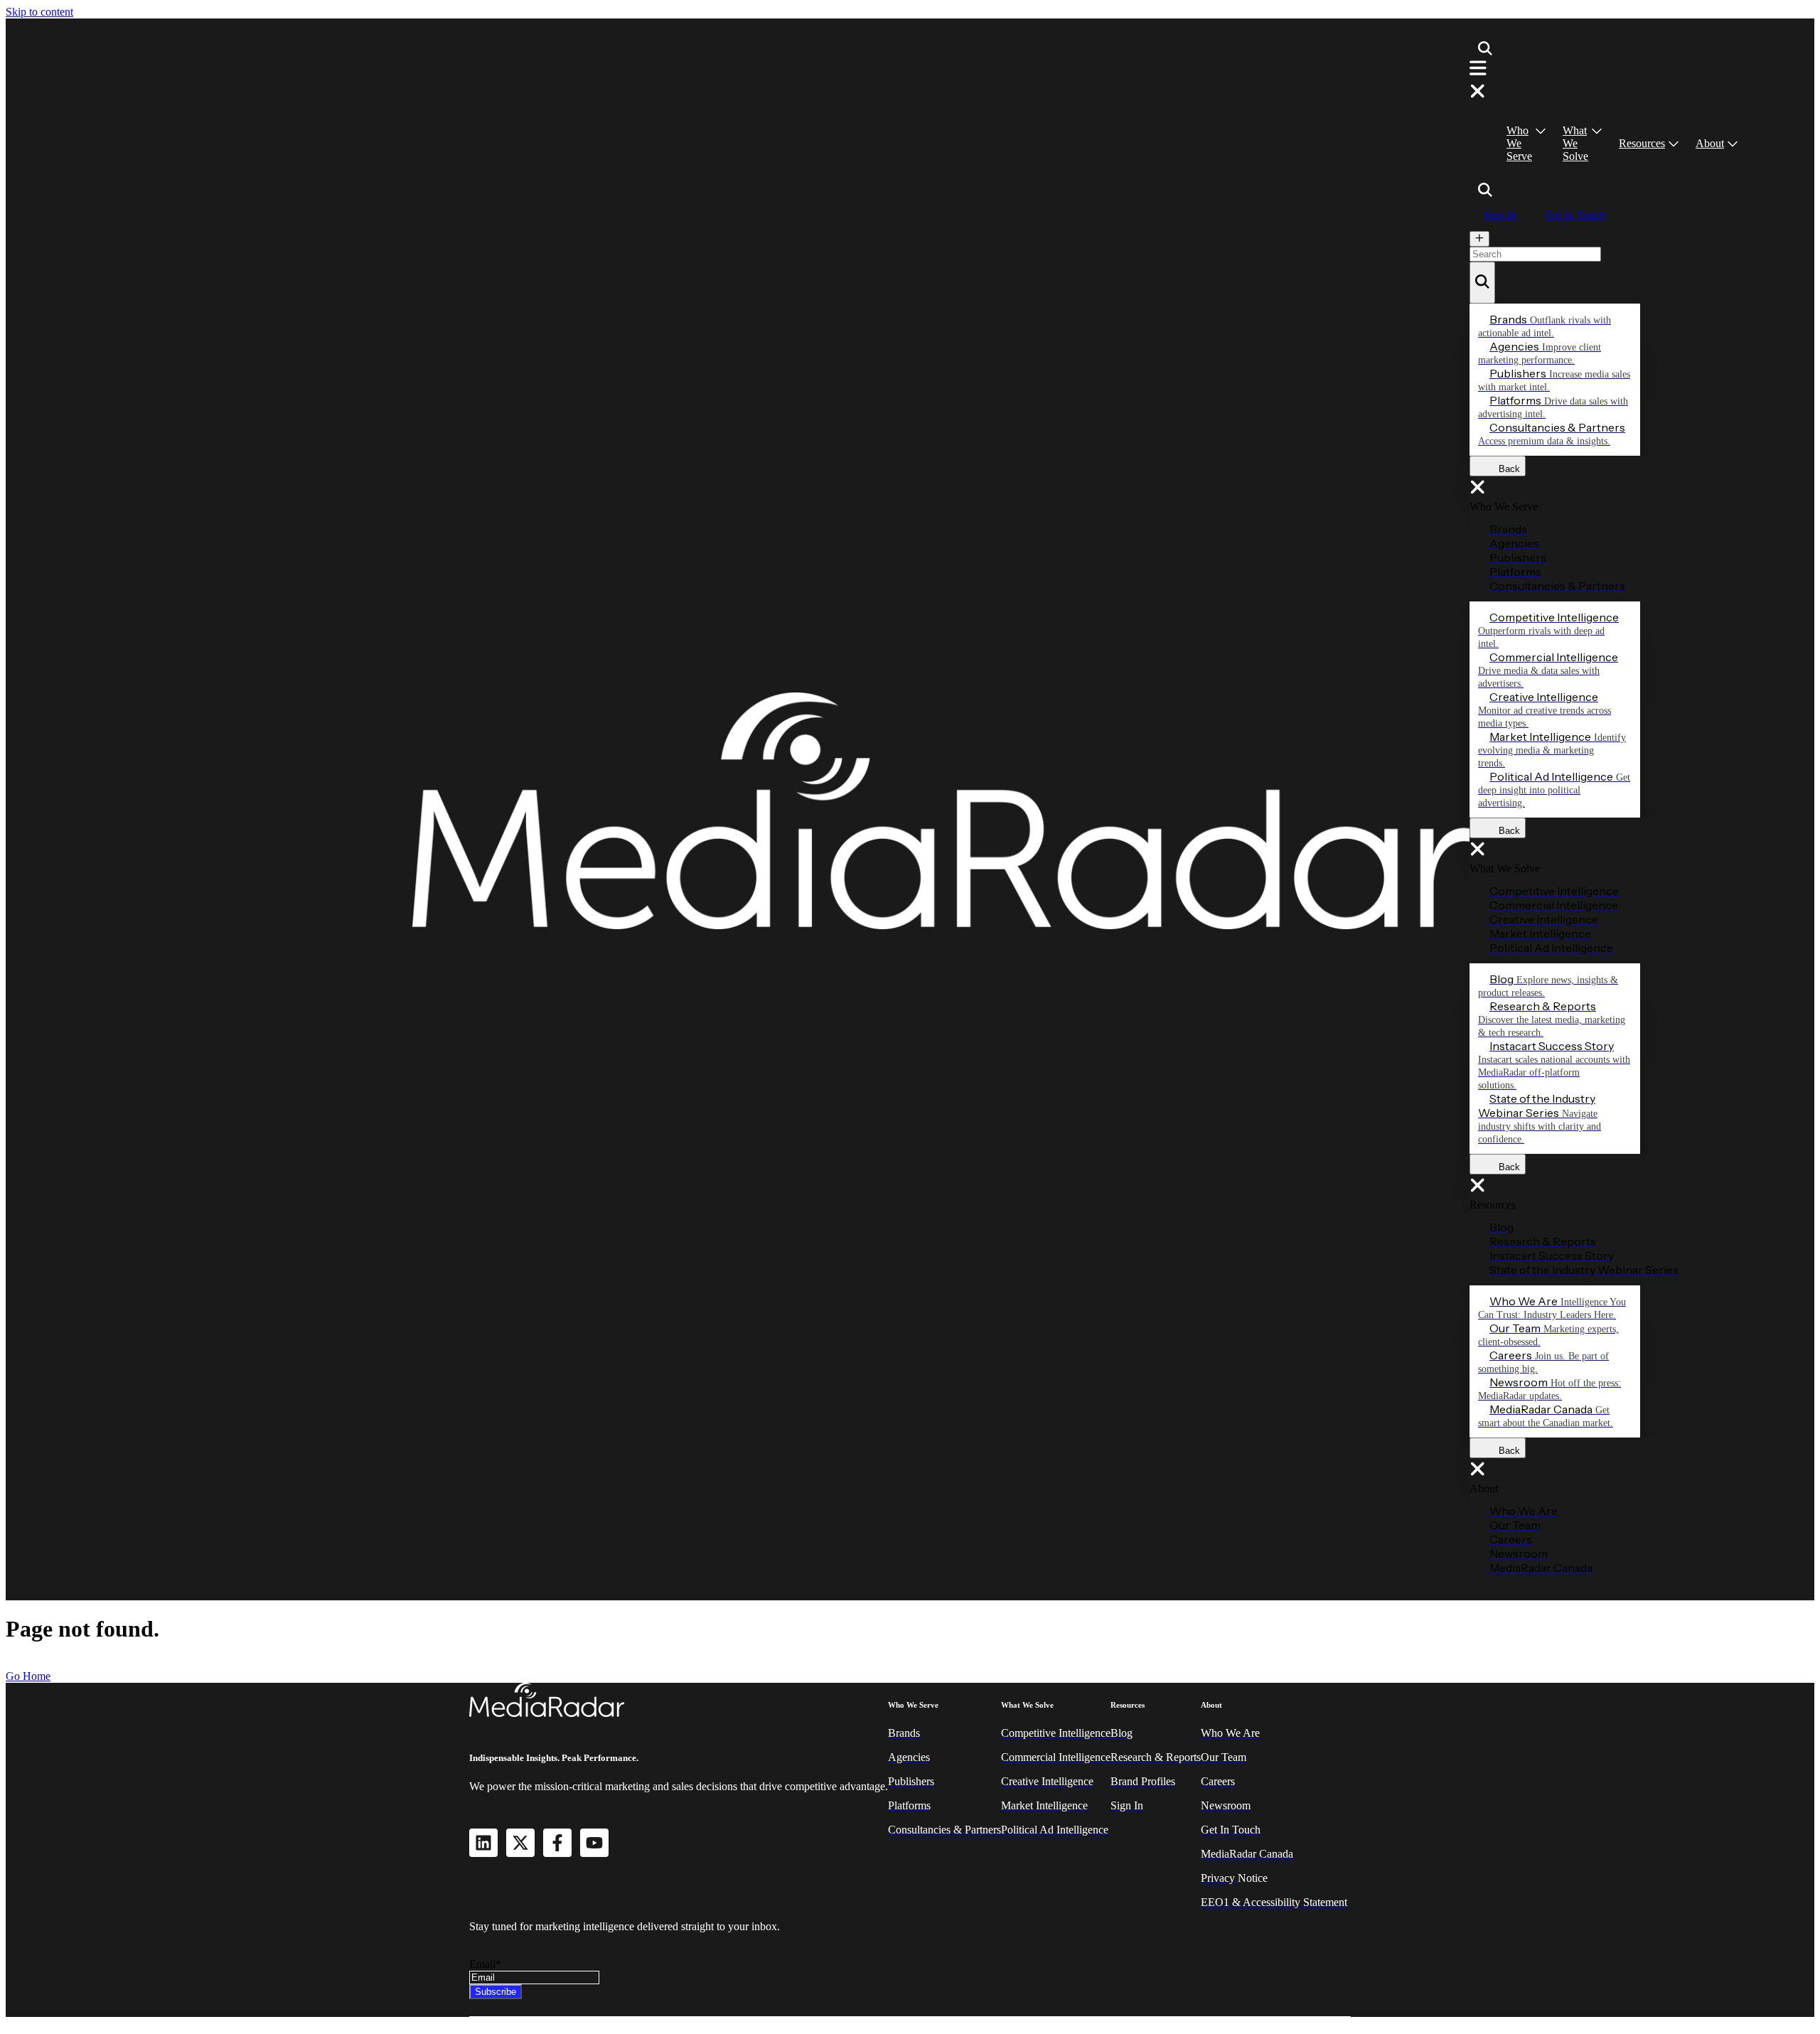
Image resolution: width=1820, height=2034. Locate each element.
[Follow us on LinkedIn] (483, 1843)
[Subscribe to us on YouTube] (594, 1843)
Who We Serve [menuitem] (1519, 143)
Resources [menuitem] (1642, 143)
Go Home (28, 1676)
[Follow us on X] (520, 1843)
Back (1505, 469)
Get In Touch (1575, 215)
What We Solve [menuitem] (1575, 143)
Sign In (1500, 215)
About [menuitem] (1710, 143)
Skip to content (39, 12)
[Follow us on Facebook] (557, 1843)
